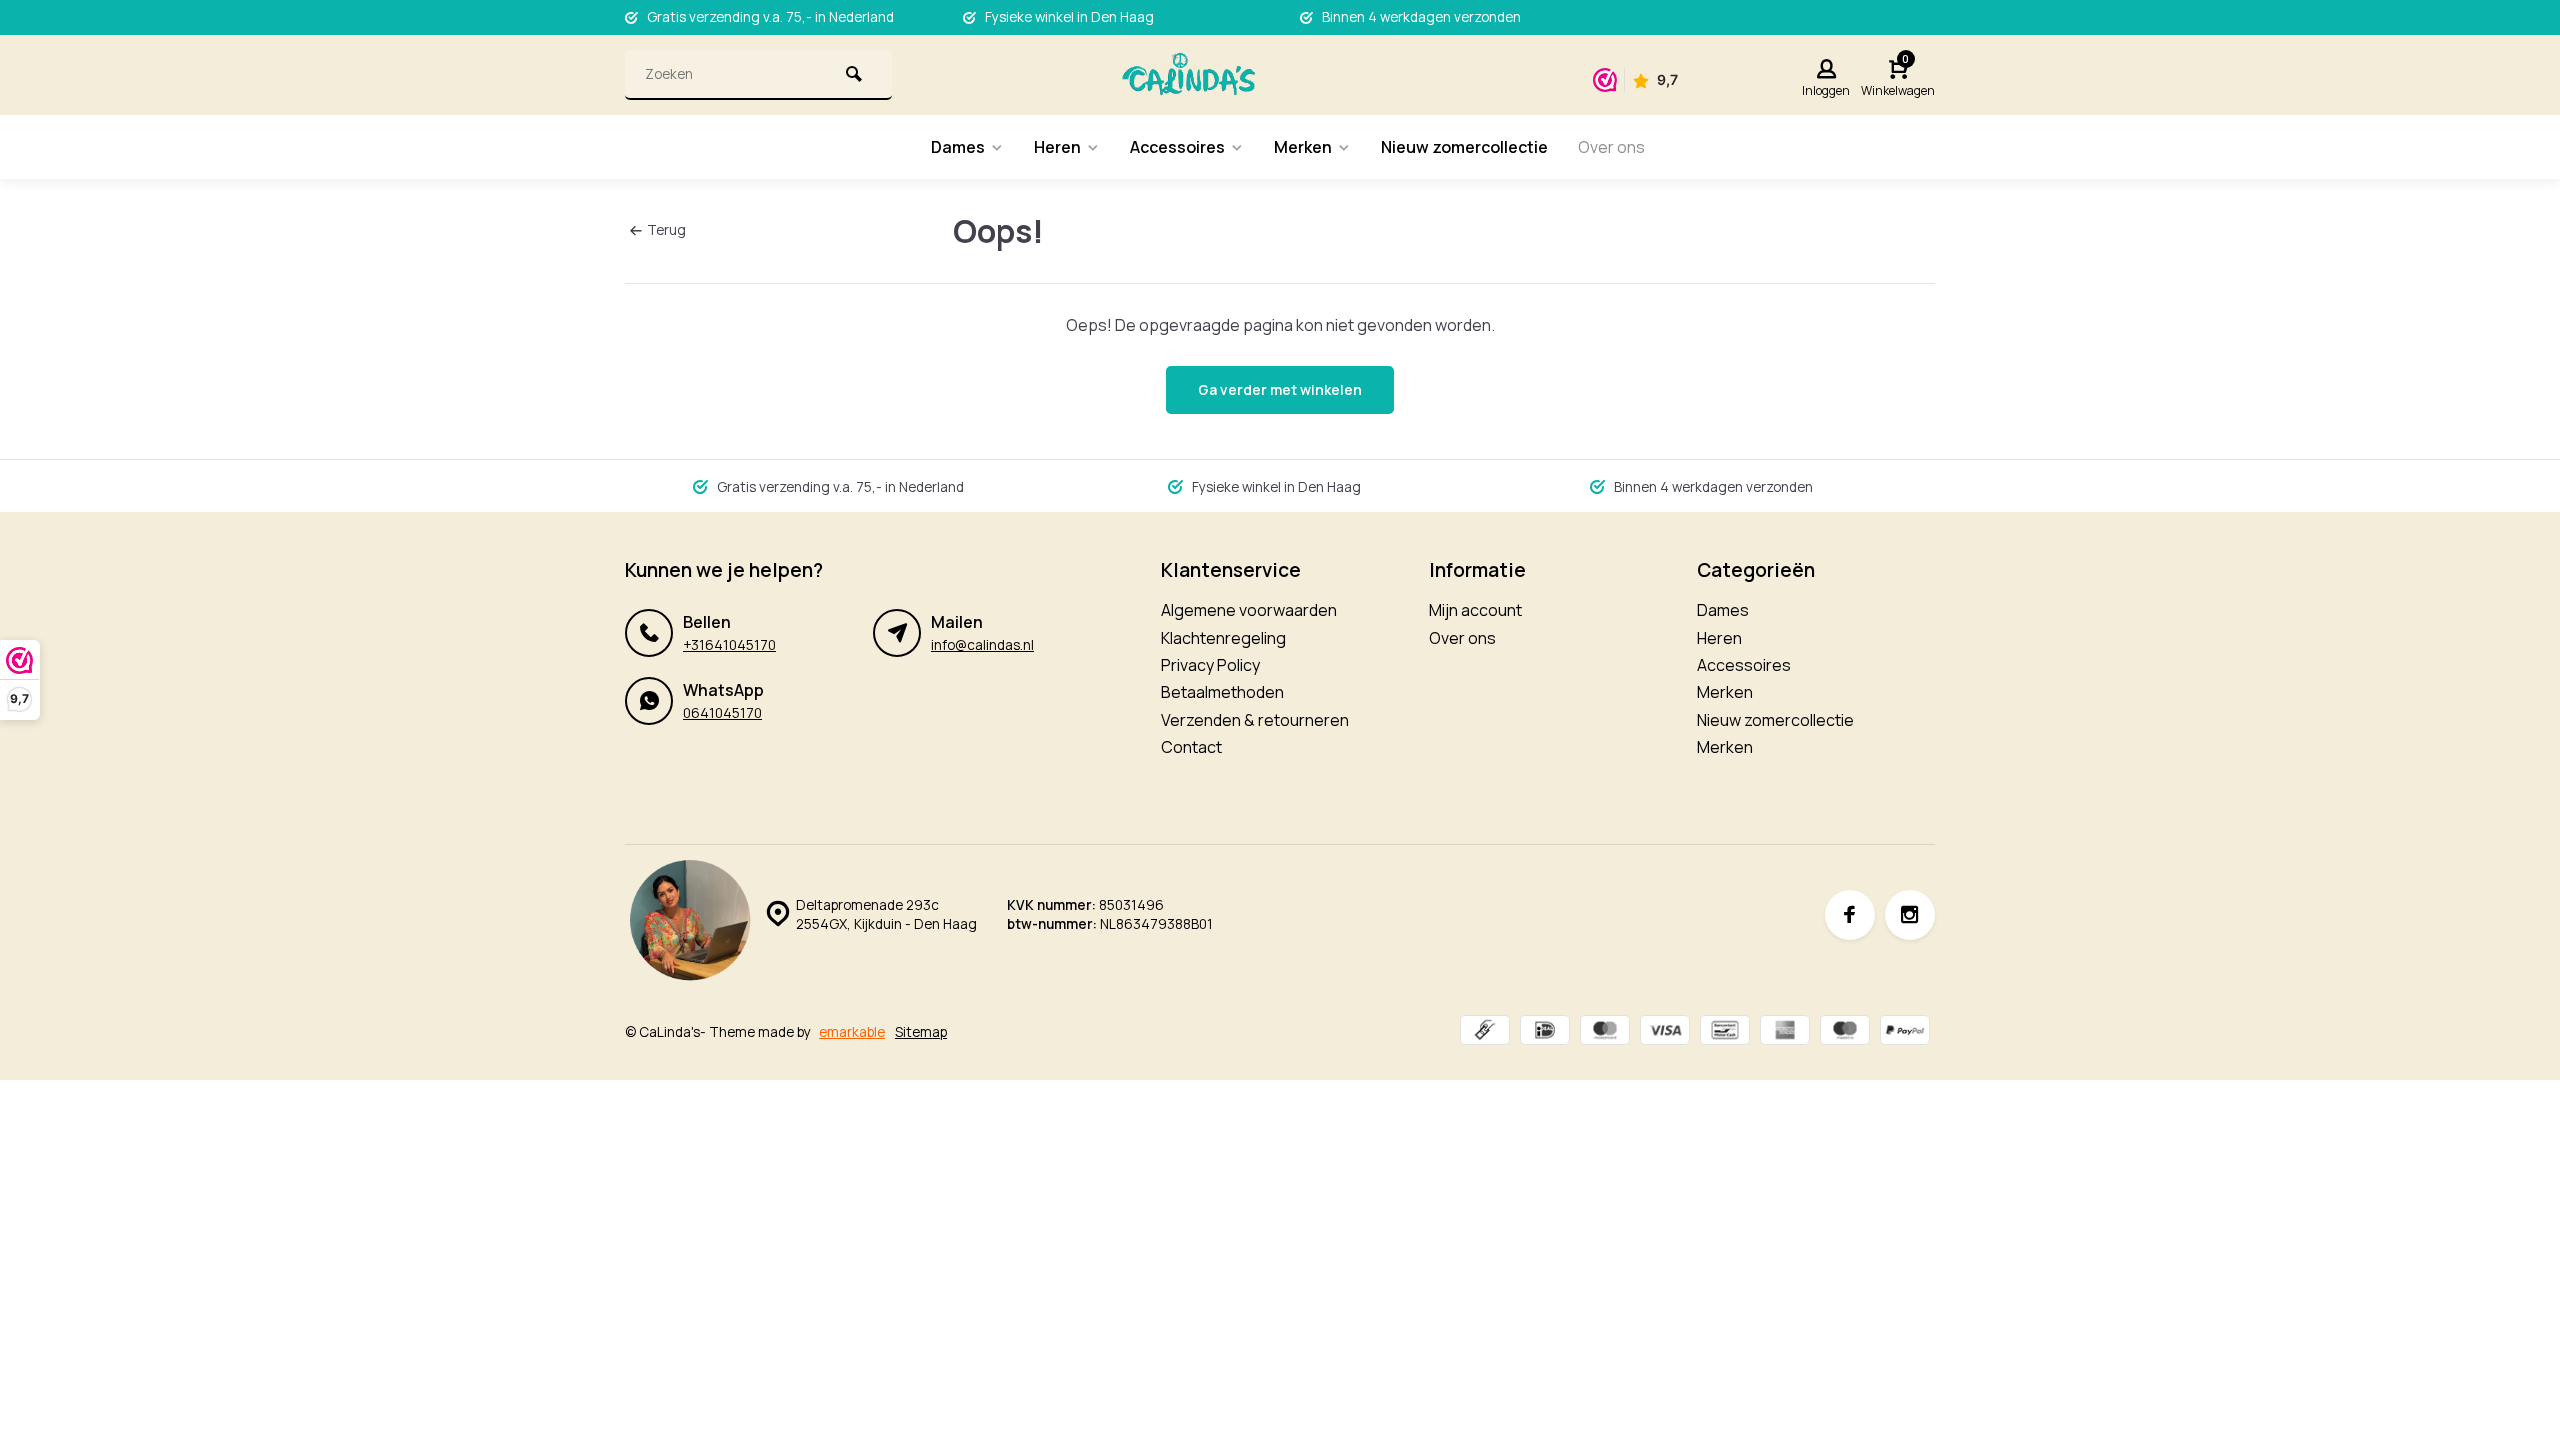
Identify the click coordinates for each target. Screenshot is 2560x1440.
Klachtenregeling (1223, 638)
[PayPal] (1905, 1032)
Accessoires (1177, 147)
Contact (1191, 747)
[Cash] (1485, 1032)
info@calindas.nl (982, 645)
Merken (1303, 147)
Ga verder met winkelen (1280, 389)
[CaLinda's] (1188, 75)
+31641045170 (729, 645)
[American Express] (1785, 1032)
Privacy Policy (1210, 665)
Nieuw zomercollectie (1464, 147)
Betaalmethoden (1222, 692)
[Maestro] (1845, 1032)
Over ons (1611, 147)
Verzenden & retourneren (1255, 720)
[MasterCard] (1605, 1032)
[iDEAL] (1545, 1032)
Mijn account (1475, 610)
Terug (666, 230)
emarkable (852, 1032)
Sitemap (921, 1032)
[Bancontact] (1725, 1032)
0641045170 (722, 713)
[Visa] (1665, 1032)
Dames (958, 147)
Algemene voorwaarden (1249, 610)
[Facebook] (1850, 915)
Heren (1057, 147)
